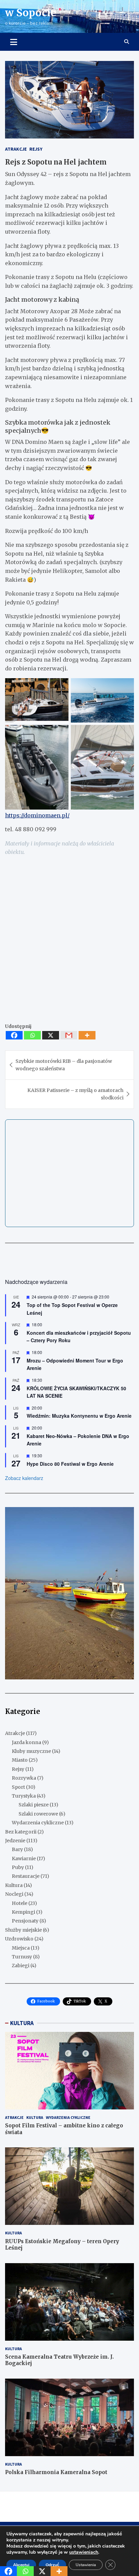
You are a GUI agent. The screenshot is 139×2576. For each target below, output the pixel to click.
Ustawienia (86, 2565)
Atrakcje (16, 149)
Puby (18, 1867)
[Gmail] (69, 1035)
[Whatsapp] (32, 1035)
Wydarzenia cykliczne (38, 1823)
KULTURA (22, 2023)
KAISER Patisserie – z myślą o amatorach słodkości (75, 1094)
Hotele (20, 1903)
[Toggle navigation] (14, 42)
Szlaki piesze (34, 1805)
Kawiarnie (24, 1859)
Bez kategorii (21, 1832)
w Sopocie (31, 13)
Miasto (20, 1760)
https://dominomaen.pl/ (37, 815)
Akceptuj (21, 2565)
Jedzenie (15, 1841)
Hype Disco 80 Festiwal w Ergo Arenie (70, 1464)
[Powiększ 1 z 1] (125, 1516)
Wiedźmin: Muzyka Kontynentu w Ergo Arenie (79, 1416)
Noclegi (14, 1894)
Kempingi (23, 1912)
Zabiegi (21, 1966)
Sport (18, 1787)
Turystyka (24, 1796)
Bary (17, 1849)
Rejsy (36, 149)
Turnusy (22, 1957)
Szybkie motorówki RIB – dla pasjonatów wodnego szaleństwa (64, 1065)
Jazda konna (26, 1742)
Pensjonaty (25, 1921)
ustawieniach (84, 2552)
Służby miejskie (23, 1930)
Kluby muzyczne (31, 1751)
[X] (51, 1035)
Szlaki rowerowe (38, 1814)
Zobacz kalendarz (24, 1478)
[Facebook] (14, 1035)
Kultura (14, 1885)
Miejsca (21, 1948)
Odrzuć (52, 2565)
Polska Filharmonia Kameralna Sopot (56, 2472)
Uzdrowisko (19, 1939)
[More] (87, 1035)
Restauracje (26, 1876)
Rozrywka (24, 1778)
